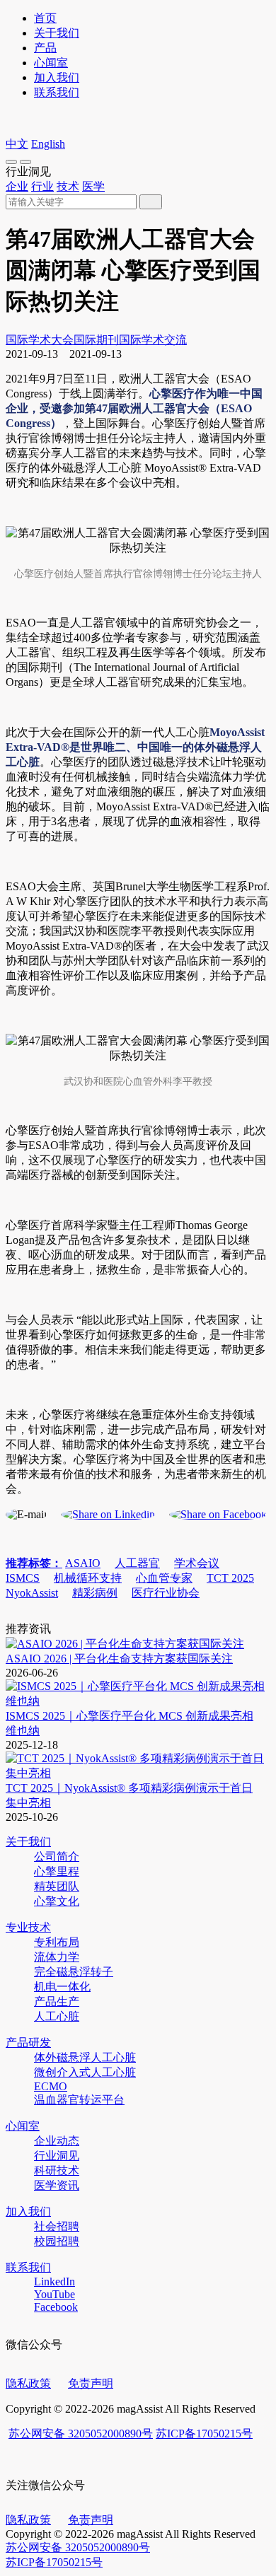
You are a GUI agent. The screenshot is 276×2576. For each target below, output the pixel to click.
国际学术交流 (153, 340)
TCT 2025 (230, 1578)
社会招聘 (57, 2226)
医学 (93, 186)
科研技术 (57, 2170)
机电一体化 (62, 1987)
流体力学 (57, 1957)
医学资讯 (57, 2185)
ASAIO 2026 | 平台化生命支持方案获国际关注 (119, 1659)
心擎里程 (57, 1871)
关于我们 (57, 33)
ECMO (51, 2086)
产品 (45, 48)
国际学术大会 (40, 340)
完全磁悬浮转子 (74, 1972)
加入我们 (57, 77)
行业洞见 (57, 2156)
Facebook (56, 2307)
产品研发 (28, 2042)
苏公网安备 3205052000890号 (81, 2434)
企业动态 (57, 2141)
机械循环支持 (88, 1578)
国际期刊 (96, 340)
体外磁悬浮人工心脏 (85, 2057)
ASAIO (83, 1563)
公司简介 (57, 1857)
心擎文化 (57, 1901)
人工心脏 (57, 2016)
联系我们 (57, 92)
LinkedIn (54, 2281)
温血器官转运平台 (79, 2100)
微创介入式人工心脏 (85, 2072)
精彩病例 (95, 1593)
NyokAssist (32, 1593)
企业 (17, 186)
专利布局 (57, 1942)
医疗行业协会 (166, 1593)
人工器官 (137, 1563)
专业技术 (28, 1927)
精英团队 (57, 1886)
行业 (42, 186)
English (48, 144)
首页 (45, 18)
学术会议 (197, 1563)
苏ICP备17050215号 (204, 2434)
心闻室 (51, 63)
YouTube (54, 2294)
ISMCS (23, 1578)
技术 (68, 186)
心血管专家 (164, 1578)
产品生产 (57, 2001)
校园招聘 (57, 2241)
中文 (17, 144)
